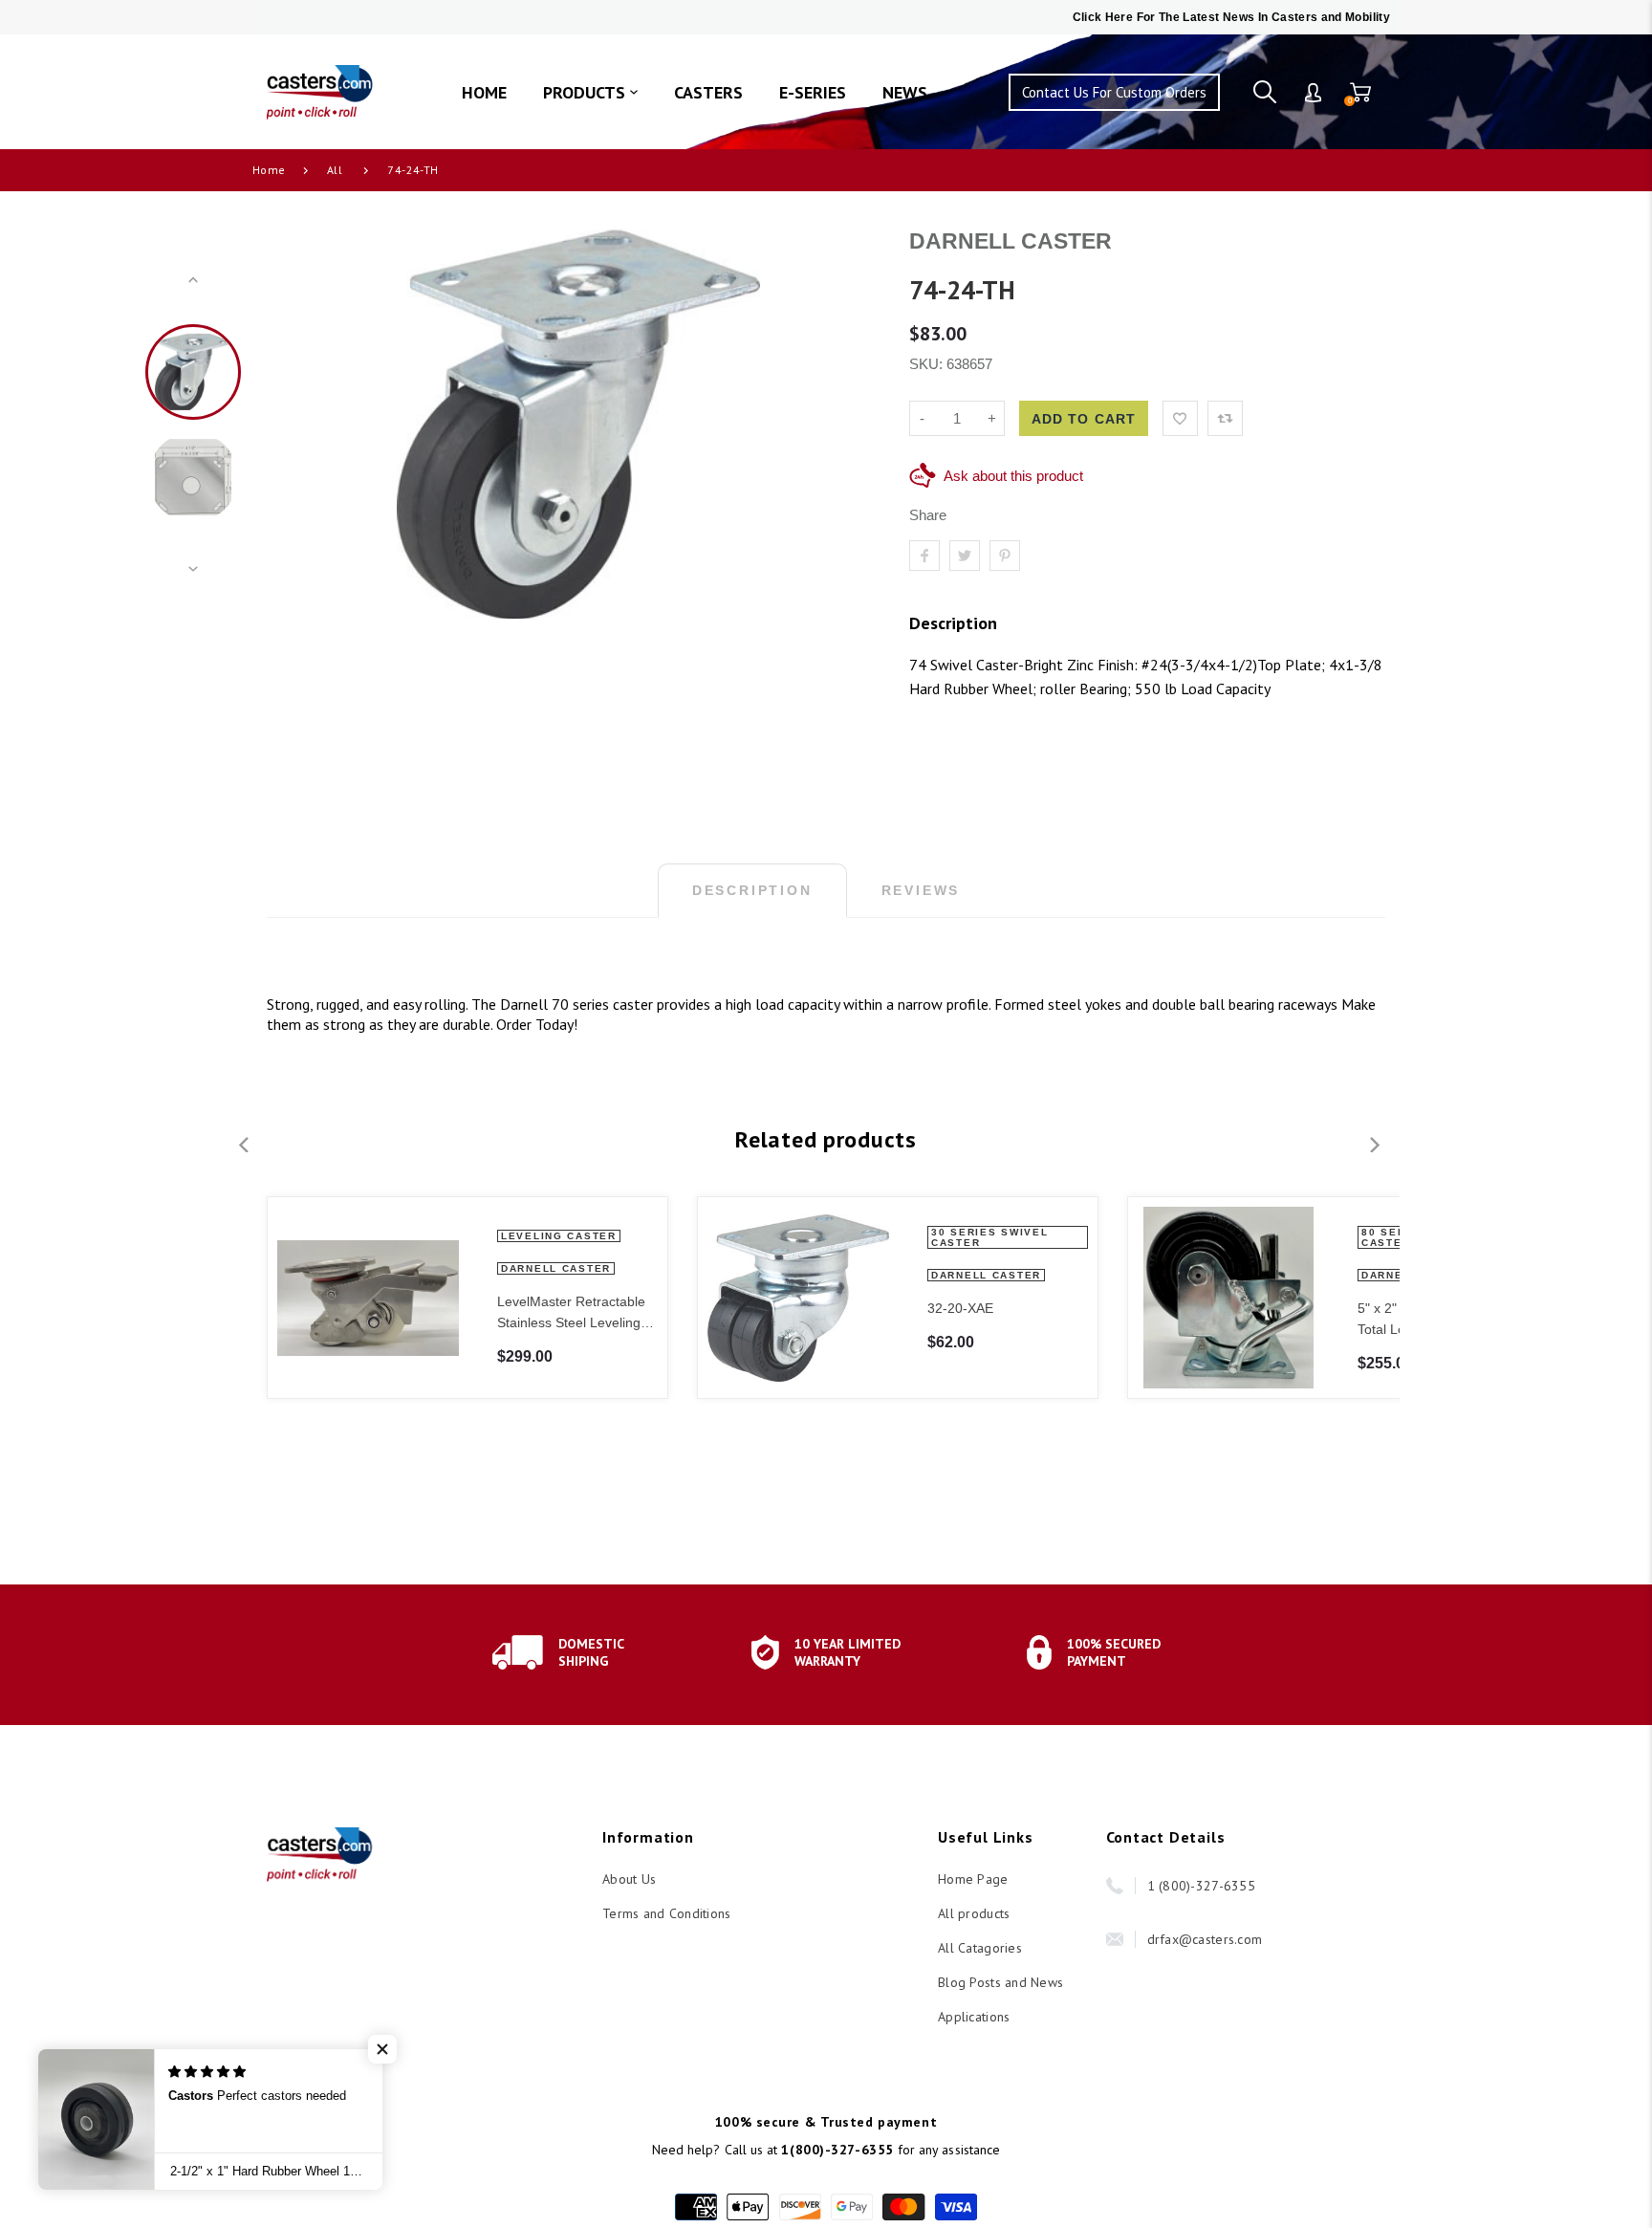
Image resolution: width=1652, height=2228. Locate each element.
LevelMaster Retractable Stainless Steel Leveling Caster (571, 1313)
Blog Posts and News (1000, 1982)
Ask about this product (1013, 476)
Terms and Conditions (667, 1913)
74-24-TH (413, 170)
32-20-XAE (960, 1308)
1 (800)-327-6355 (1201, 1886)
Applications (974, 2017)
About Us (629, 1879)
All (335, 170)
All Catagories (980, 1948)
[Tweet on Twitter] (965, 556)
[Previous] (307, 425)
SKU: (928, 364)
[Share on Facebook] (924, 556)
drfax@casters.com (1205, 1939)
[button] (382, 2049)
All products (974, 1913)
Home (269, 170)
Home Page (973, 1879)
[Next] (850, 425)
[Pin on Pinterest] (1005, 556)
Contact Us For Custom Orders (1114, 92)
